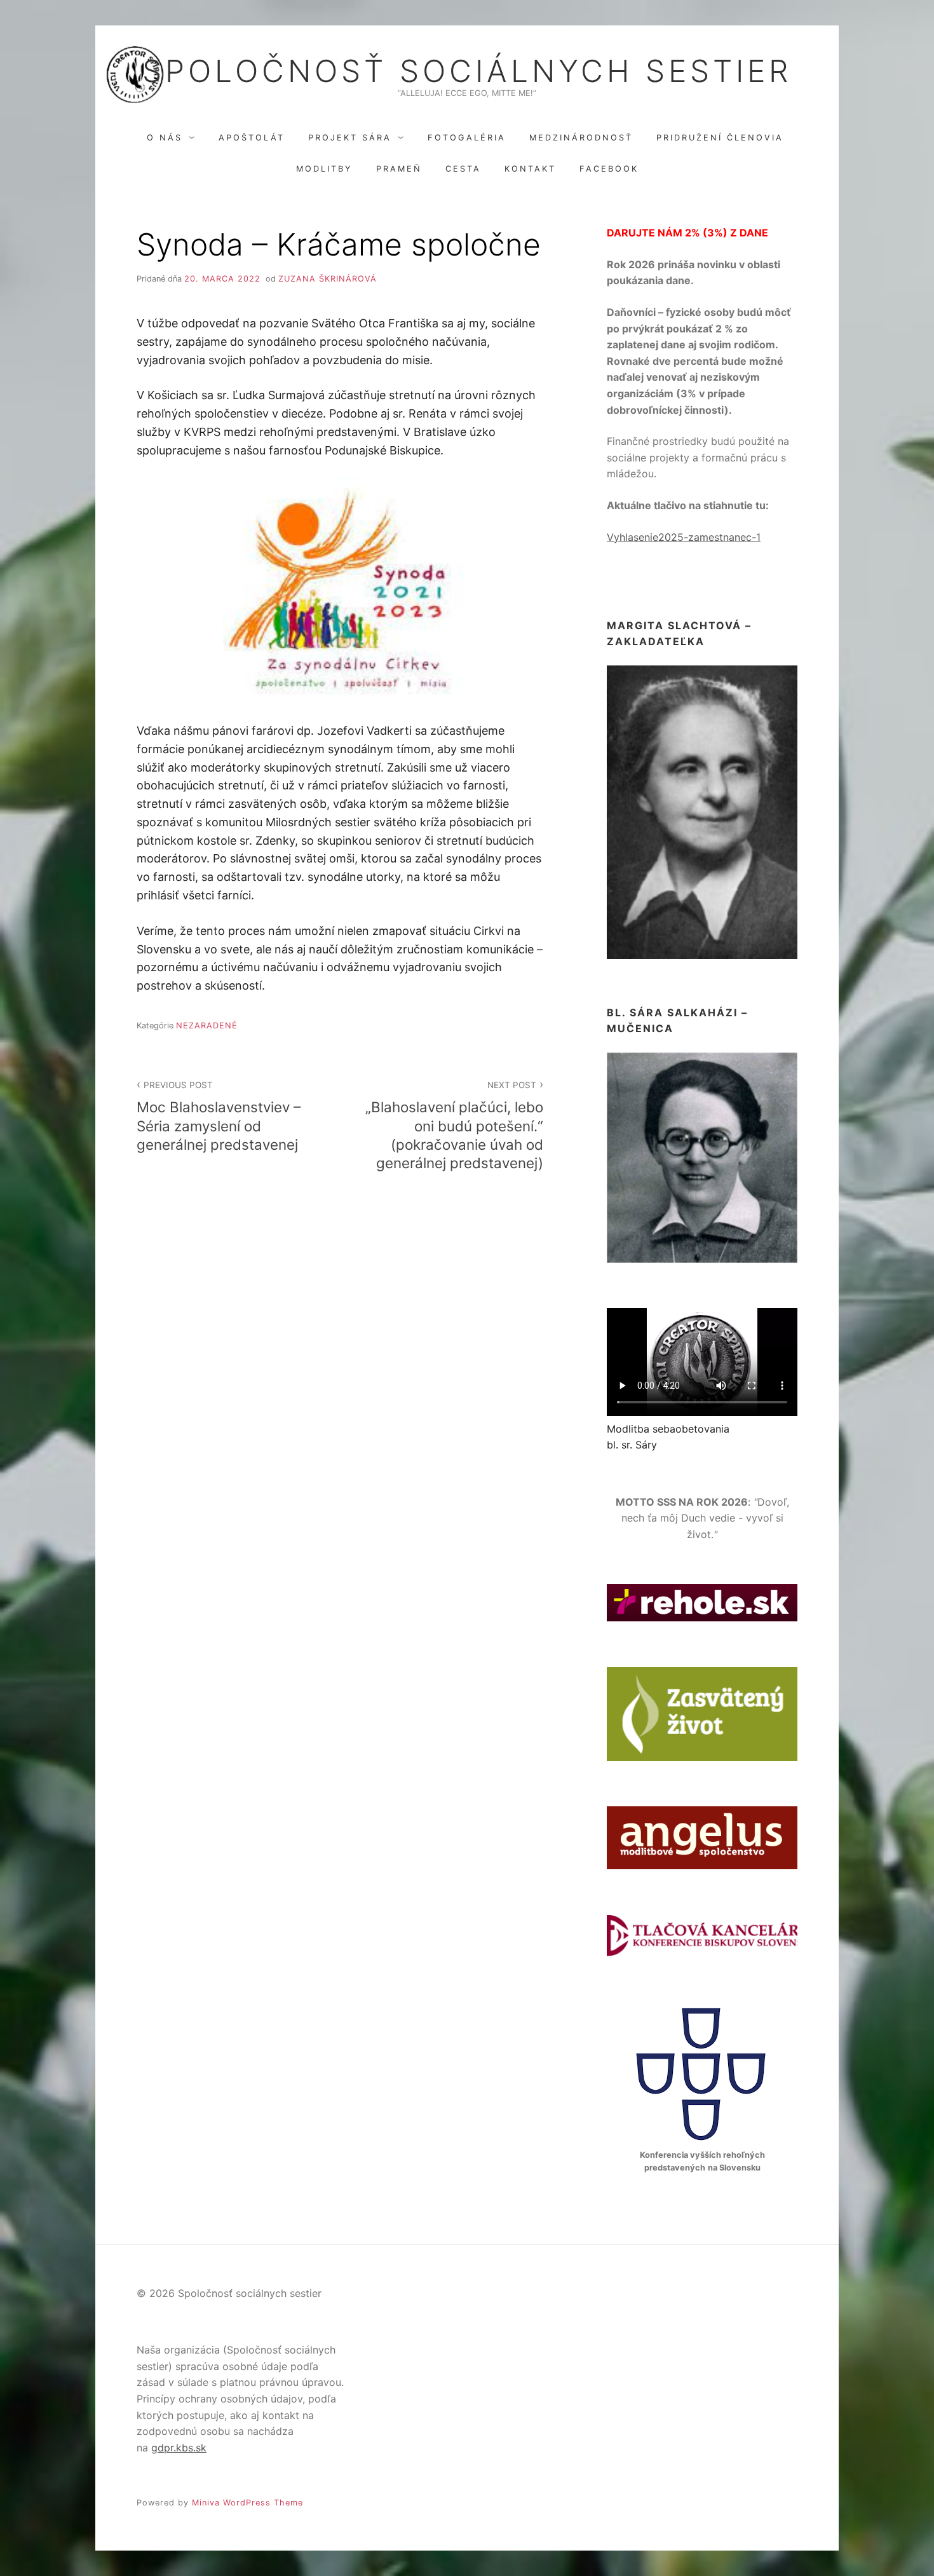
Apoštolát (252, 138)
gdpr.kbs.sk (179, 2448)
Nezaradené (207, 1026)
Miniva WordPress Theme (247, 2503)
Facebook (609, 169)
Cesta (463, 169)
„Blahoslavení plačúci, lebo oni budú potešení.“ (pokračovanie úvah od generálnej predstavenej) (454, 1125)
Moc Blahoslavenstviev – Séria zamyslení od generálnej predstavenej (219, 1116)
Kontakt (530, 169)
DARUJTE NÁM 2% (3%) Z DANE (687, 233)
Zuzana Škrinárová (328, 279)
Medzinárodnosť (581, 138)
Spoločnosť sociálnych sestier (467, 71)
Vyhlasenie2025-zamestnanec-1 (684, 537)
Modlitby (324, 169)
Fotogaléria (467, 138)
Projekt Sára (350, 138)
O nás (165, 138)
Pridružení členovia (720, 138)
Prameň (399, 169)
